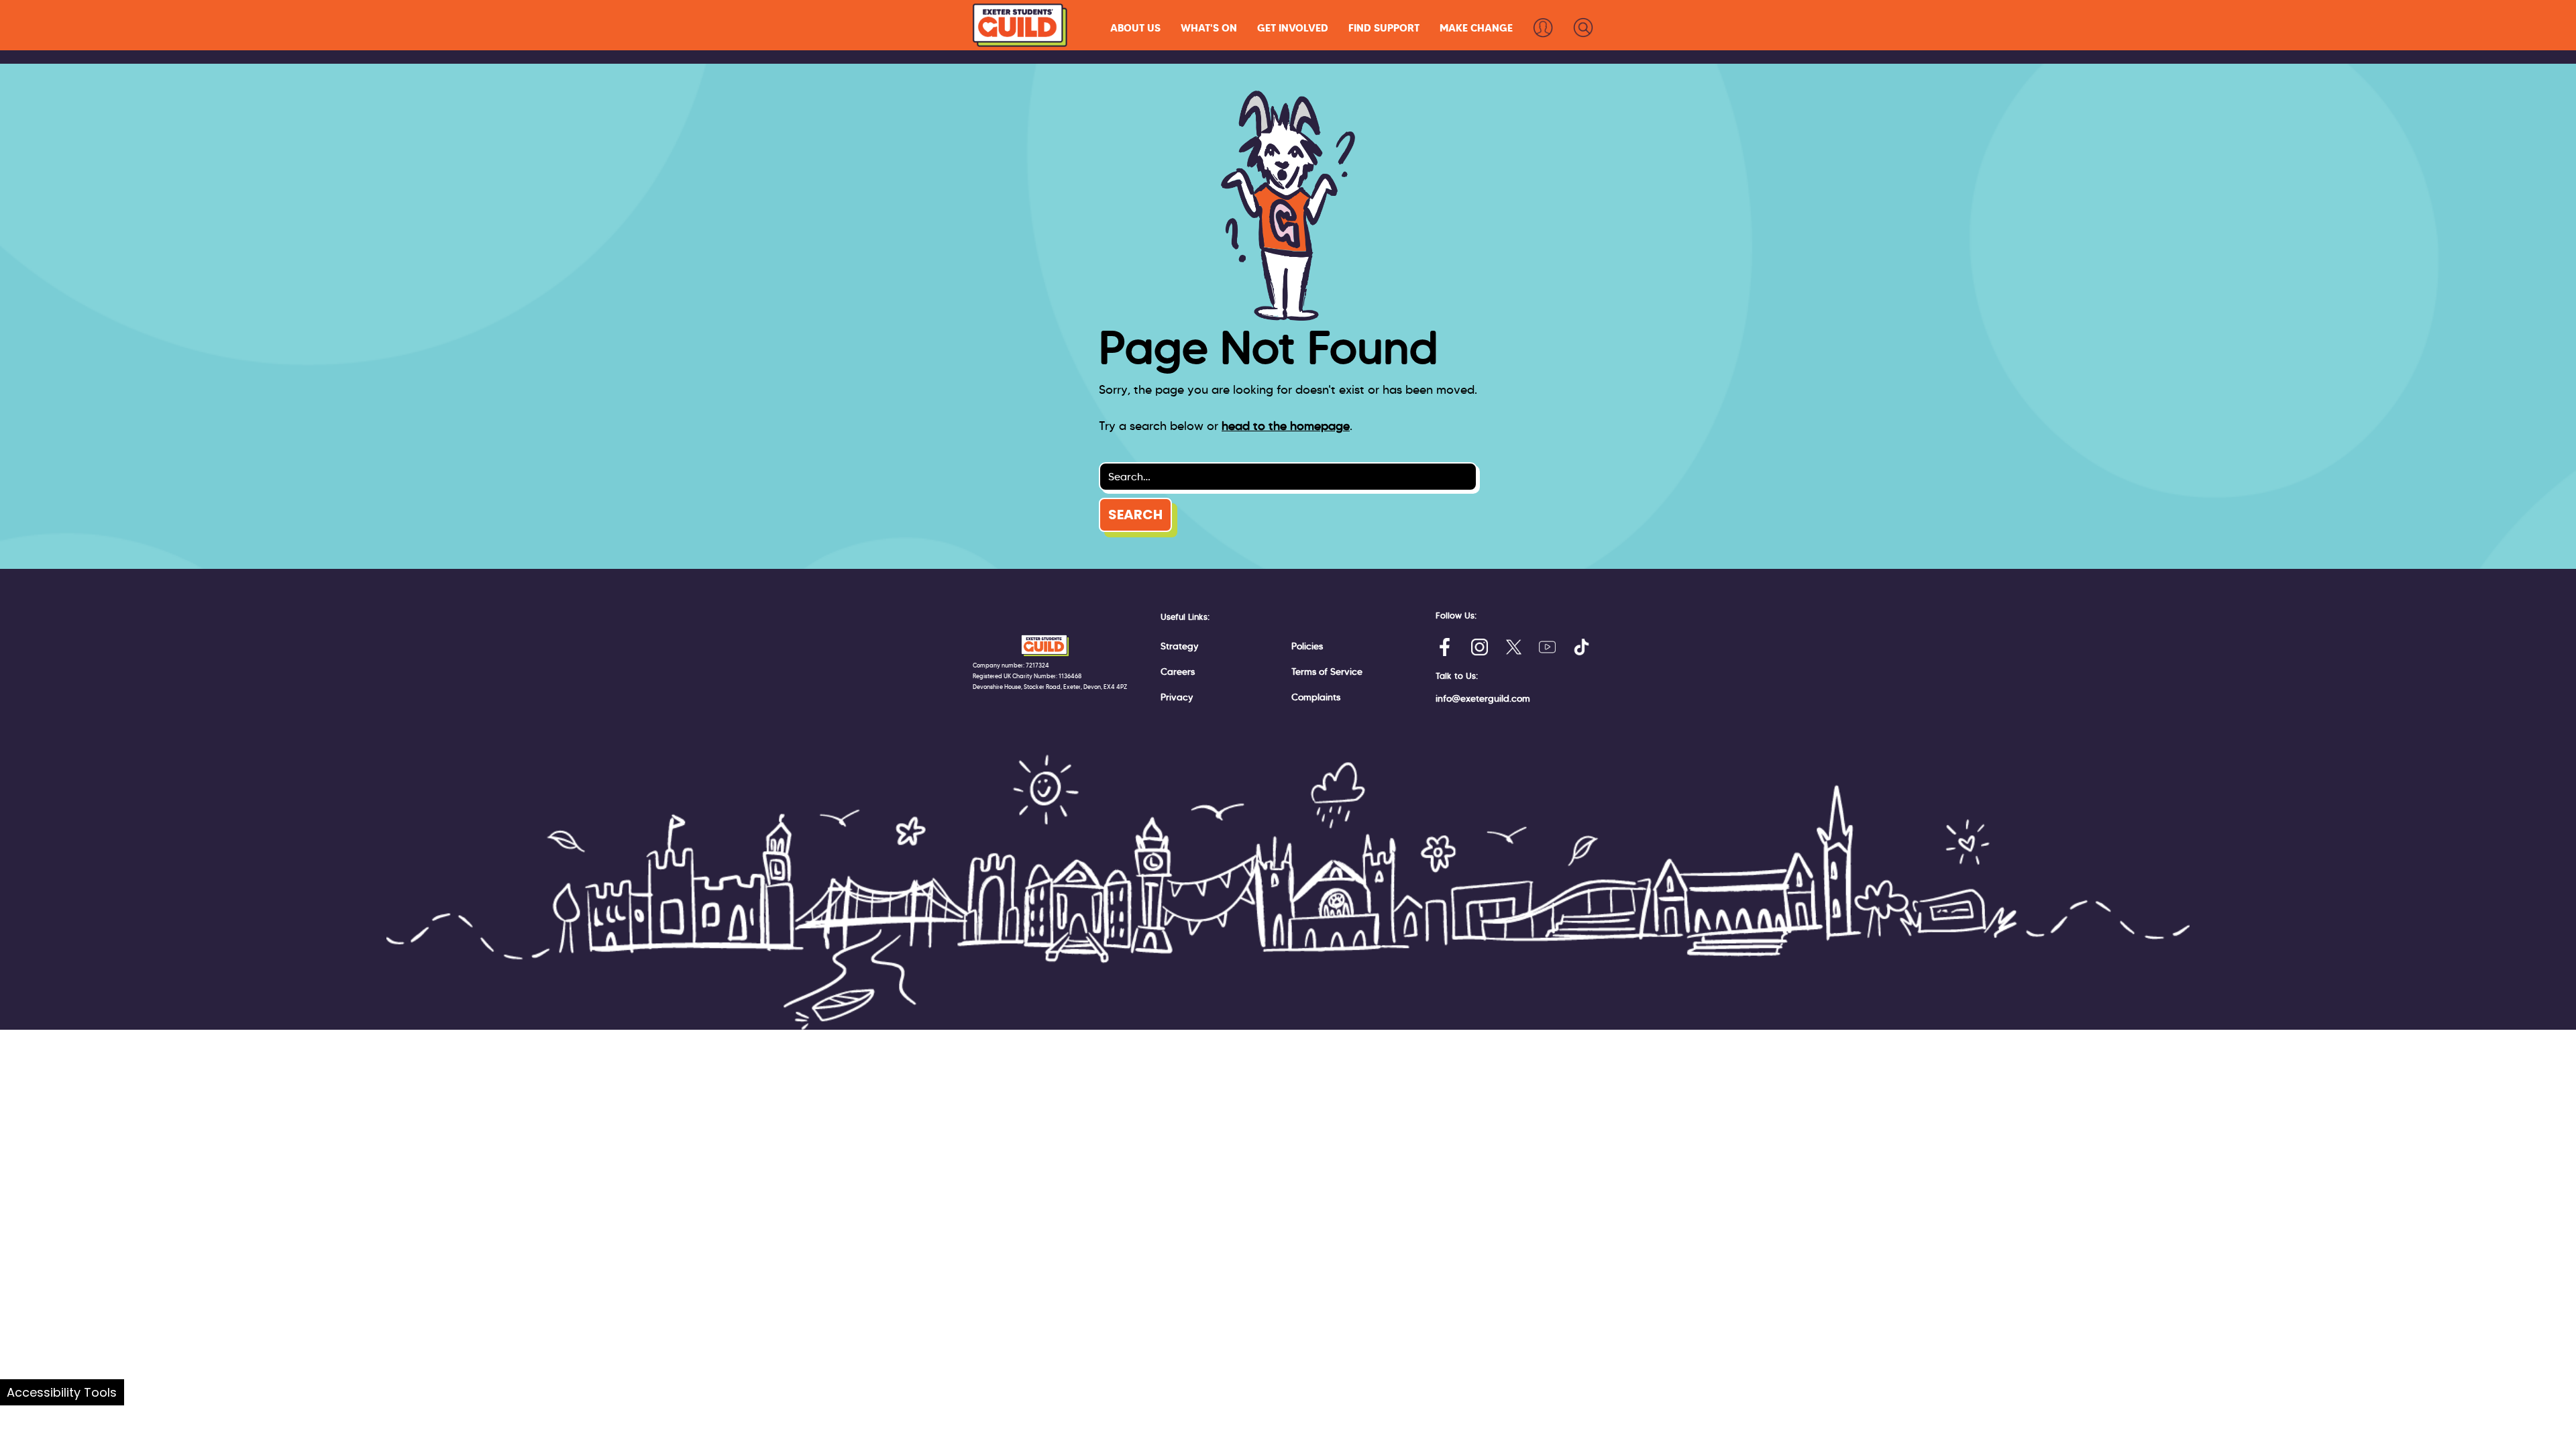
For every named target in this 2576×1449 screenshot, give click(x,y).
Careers (1178, 672)
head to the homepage (1286, 426)
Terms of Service (1327, 672)
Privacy (1177, 697)
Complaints (1316, 697)
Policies (1307, 646)
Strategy (1180, 646)
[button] (1135, 28)
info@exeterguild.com (1483, 698)
